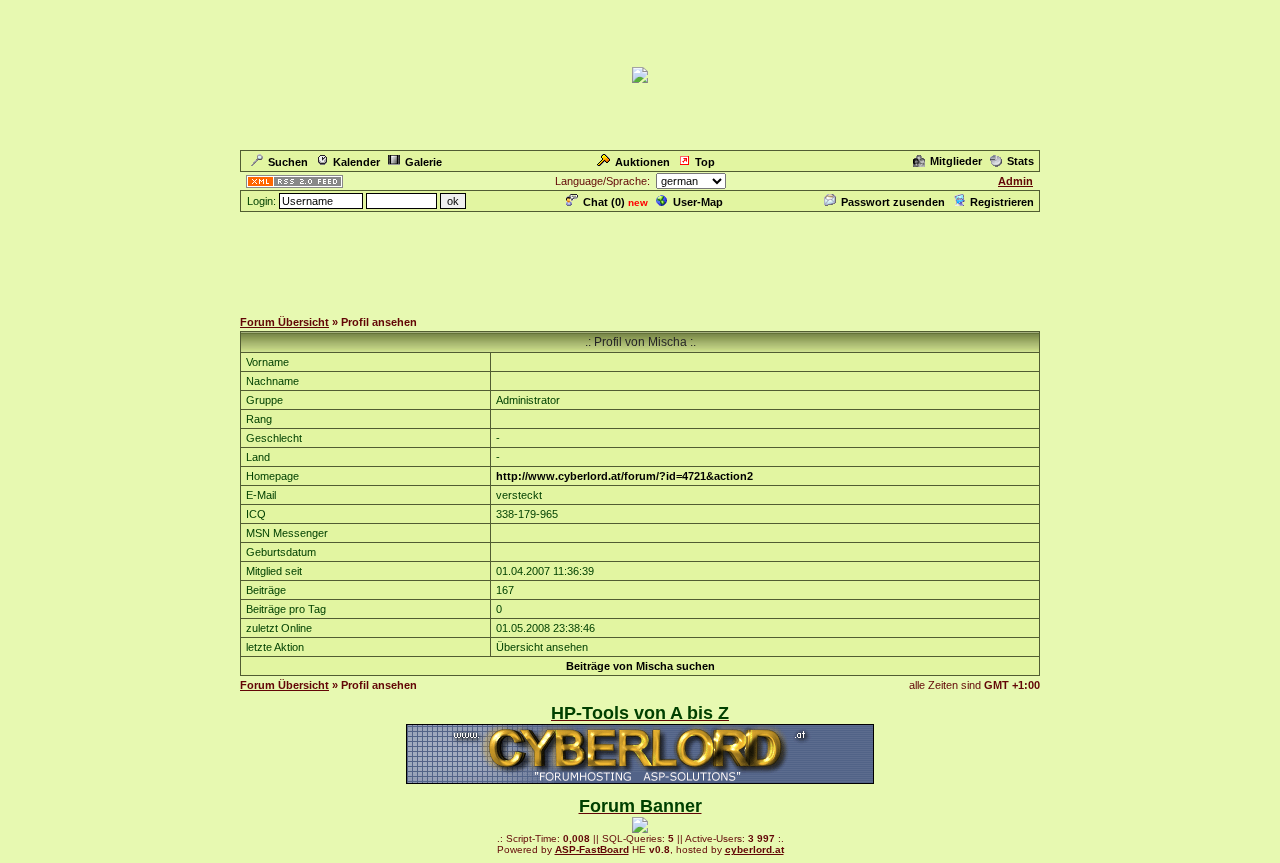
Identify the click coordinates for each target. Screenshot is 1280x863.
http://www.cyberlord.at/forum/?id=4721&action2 (624, 476)
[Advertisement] (640, 259)
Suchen (288, 162)
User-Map (698, 202)
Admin (1015, 181)
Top (705, 162)
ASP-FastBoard (592, 849)
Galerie (423, 162)
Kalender (356, 162)
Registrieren (1002, 202)
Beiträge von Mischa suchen (640, 666)
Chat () (604, 202)
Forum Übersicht (284, 322)
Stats (1020, 161)
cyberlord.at (754, 849)
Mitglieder (956, 161)
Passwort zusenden (893, 202)
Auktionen (642, 162)
